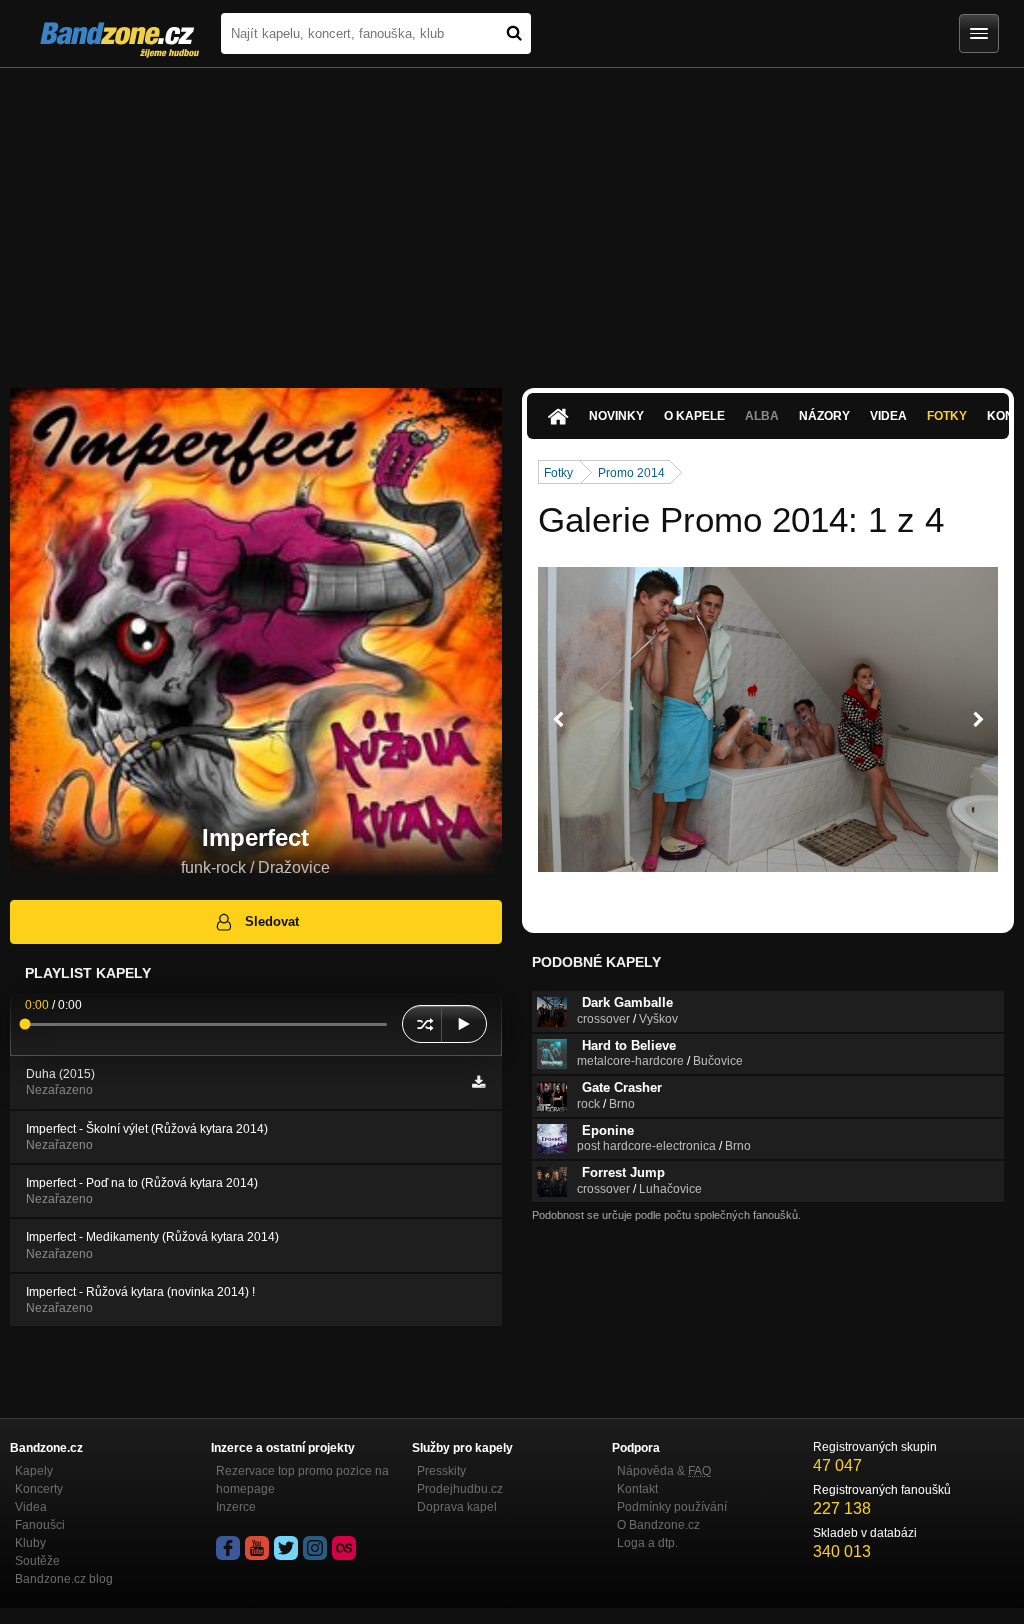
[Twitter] (286, 1548)
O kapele (694, 416)
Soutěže (37, 1561)
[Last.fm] (344, 1548)
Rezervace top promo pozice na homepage (302, 1480)
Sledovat (272, 921)
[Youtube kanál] (257, 1548)
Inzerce (236, 1507)
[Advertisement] (512, 218)
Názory (824, 416)
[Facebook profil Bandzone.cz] (228, 1548)
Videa (888, 416)
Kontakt (637, 1489)
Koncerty (39, 1489)
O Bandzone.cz (658, 1525)
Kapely (34, 1471)
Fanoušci (40, 1525)
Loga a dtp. (647, 1543)
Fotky (947, 416)
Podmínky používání (672, 1507)
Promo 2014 (631, 473)
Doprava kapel (457, 1507)
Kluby (30, 1543)
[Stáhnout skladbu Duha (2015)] (478, 1082)
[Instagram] (315, 1548)
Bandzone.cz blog (64, 1579)
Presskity (441, 1471)
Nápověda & (664, 1471)
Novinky (616, 416)
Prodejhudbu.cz (460, 1489)
